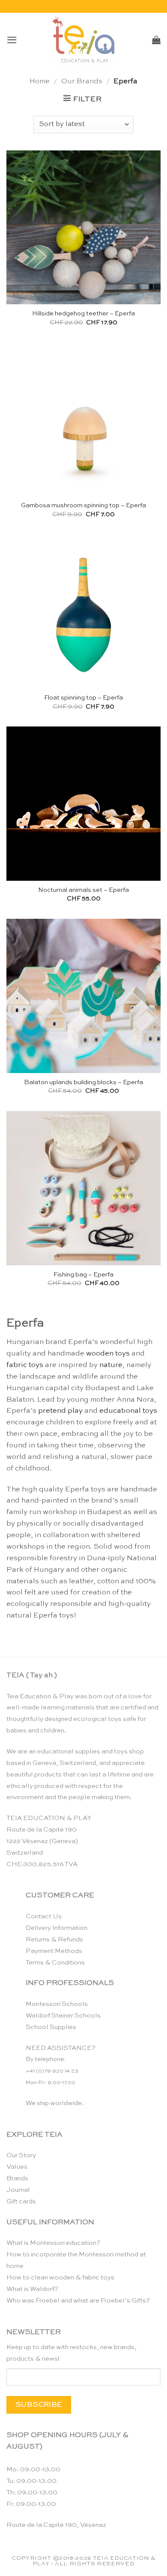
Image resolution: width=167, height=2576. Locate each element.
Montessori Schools (57, 2004)
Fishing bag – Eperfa (83, 1275)
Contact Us (44, 1916)
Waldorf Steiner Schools (63, 2016)
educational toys (128, 1411)
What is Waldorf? (32, 2289)
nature (111, 1365)
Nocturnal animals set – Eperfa (83, 890)
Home (40, 81)
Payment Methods (54, 1951)
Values (17, 2167)
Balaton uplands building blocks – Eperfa (83, 1082)
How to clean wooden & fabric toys (60, 2278)
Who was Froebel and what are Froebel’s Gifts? (78, 2301)
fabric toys (25, 1365)
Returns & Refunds (54, 1939)
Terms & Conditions (55, 1963)
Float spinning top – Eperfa (83, 698)
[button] (12, 40)
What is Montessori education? (53, 2243)
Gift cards (21, 2201)
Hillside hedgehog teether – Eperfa (83, 314)
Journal (18, 2190)
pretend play (60, 1411)
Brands (17, 2178)
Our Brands (82, 81)
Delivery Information (57, 1928)
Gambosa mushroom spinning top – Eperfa (83, 506)
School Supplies (51, 2027)
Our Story (21, 2155)
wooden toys (108, 1354)
